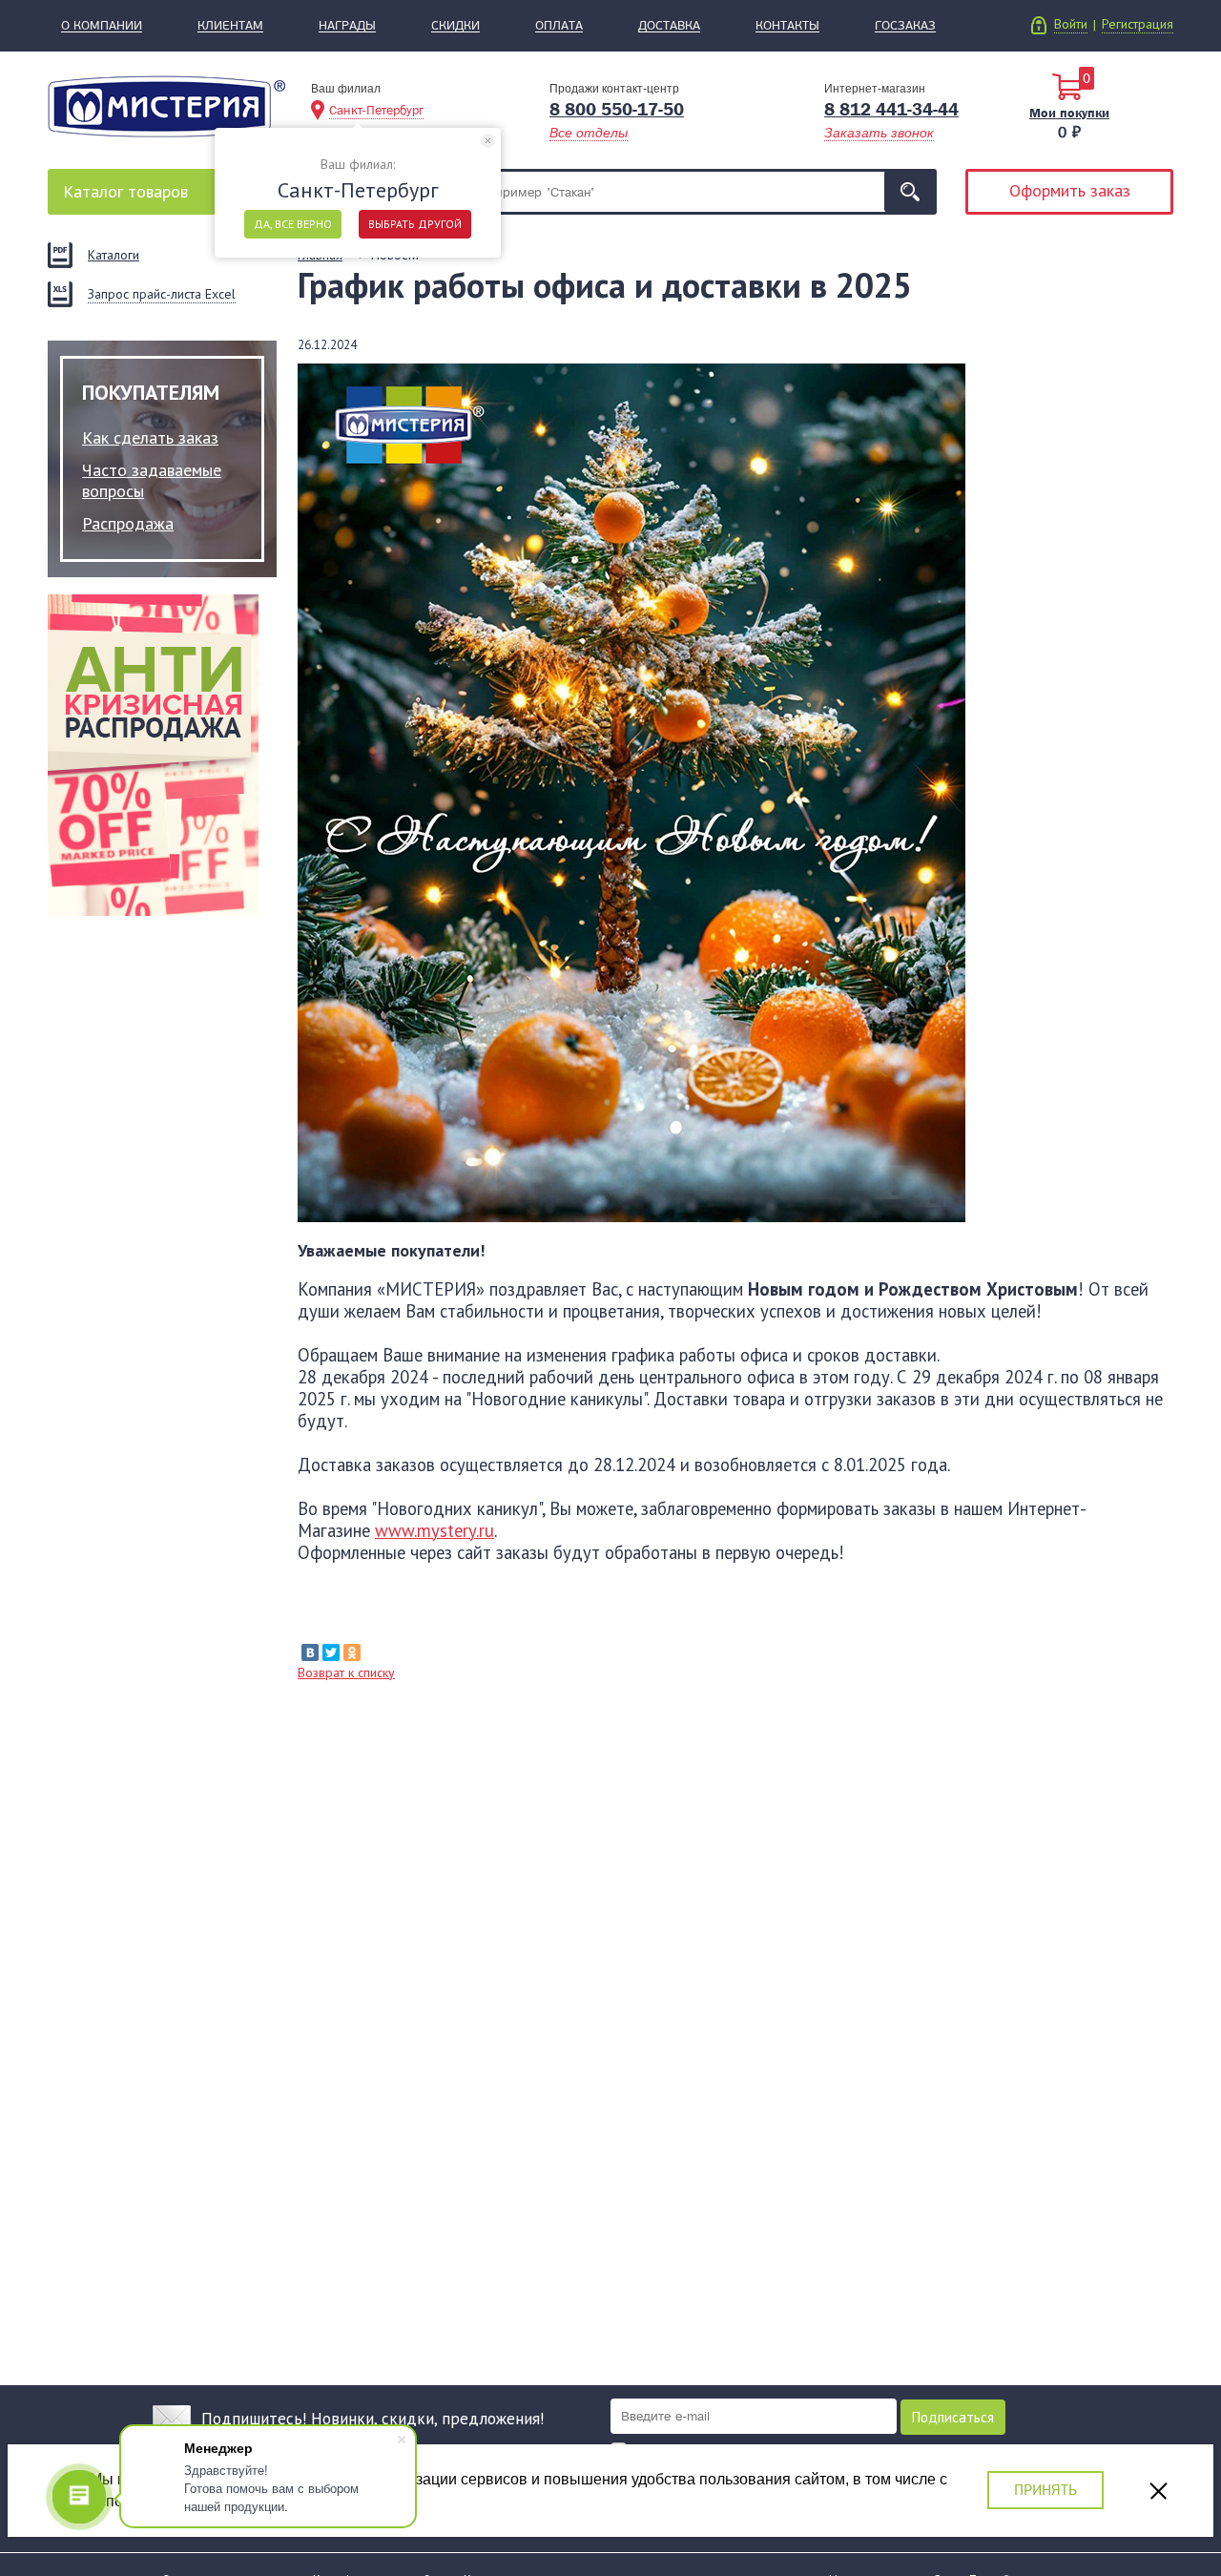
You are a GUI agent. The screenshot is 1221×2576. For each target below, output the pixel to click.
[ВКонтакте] (310, 1652)
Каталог (125, 191)
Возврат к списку (346, 1672)
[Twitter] (331, 1652)
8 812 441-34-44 (891, 110)
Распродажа (128, 523)
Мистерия (166, 106)
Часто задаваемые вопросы (152, 480)
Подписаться (953, 2417)
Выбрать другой (415, 224)
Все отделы (589, 133)
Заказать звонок (879, 133)
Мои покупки (1069, 113)
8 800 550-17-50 (617, 110)
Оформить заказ (1070, 190)
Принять (1045, 2490)
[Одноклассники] (352, 1652)
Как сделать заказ (150, 437)
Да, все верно (293, 224)
